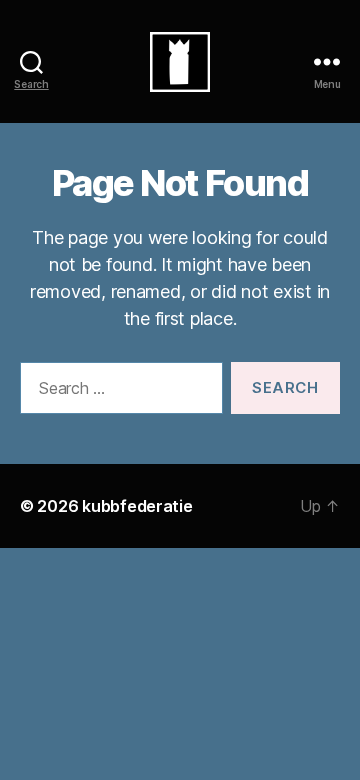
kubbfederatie (137, 506)
